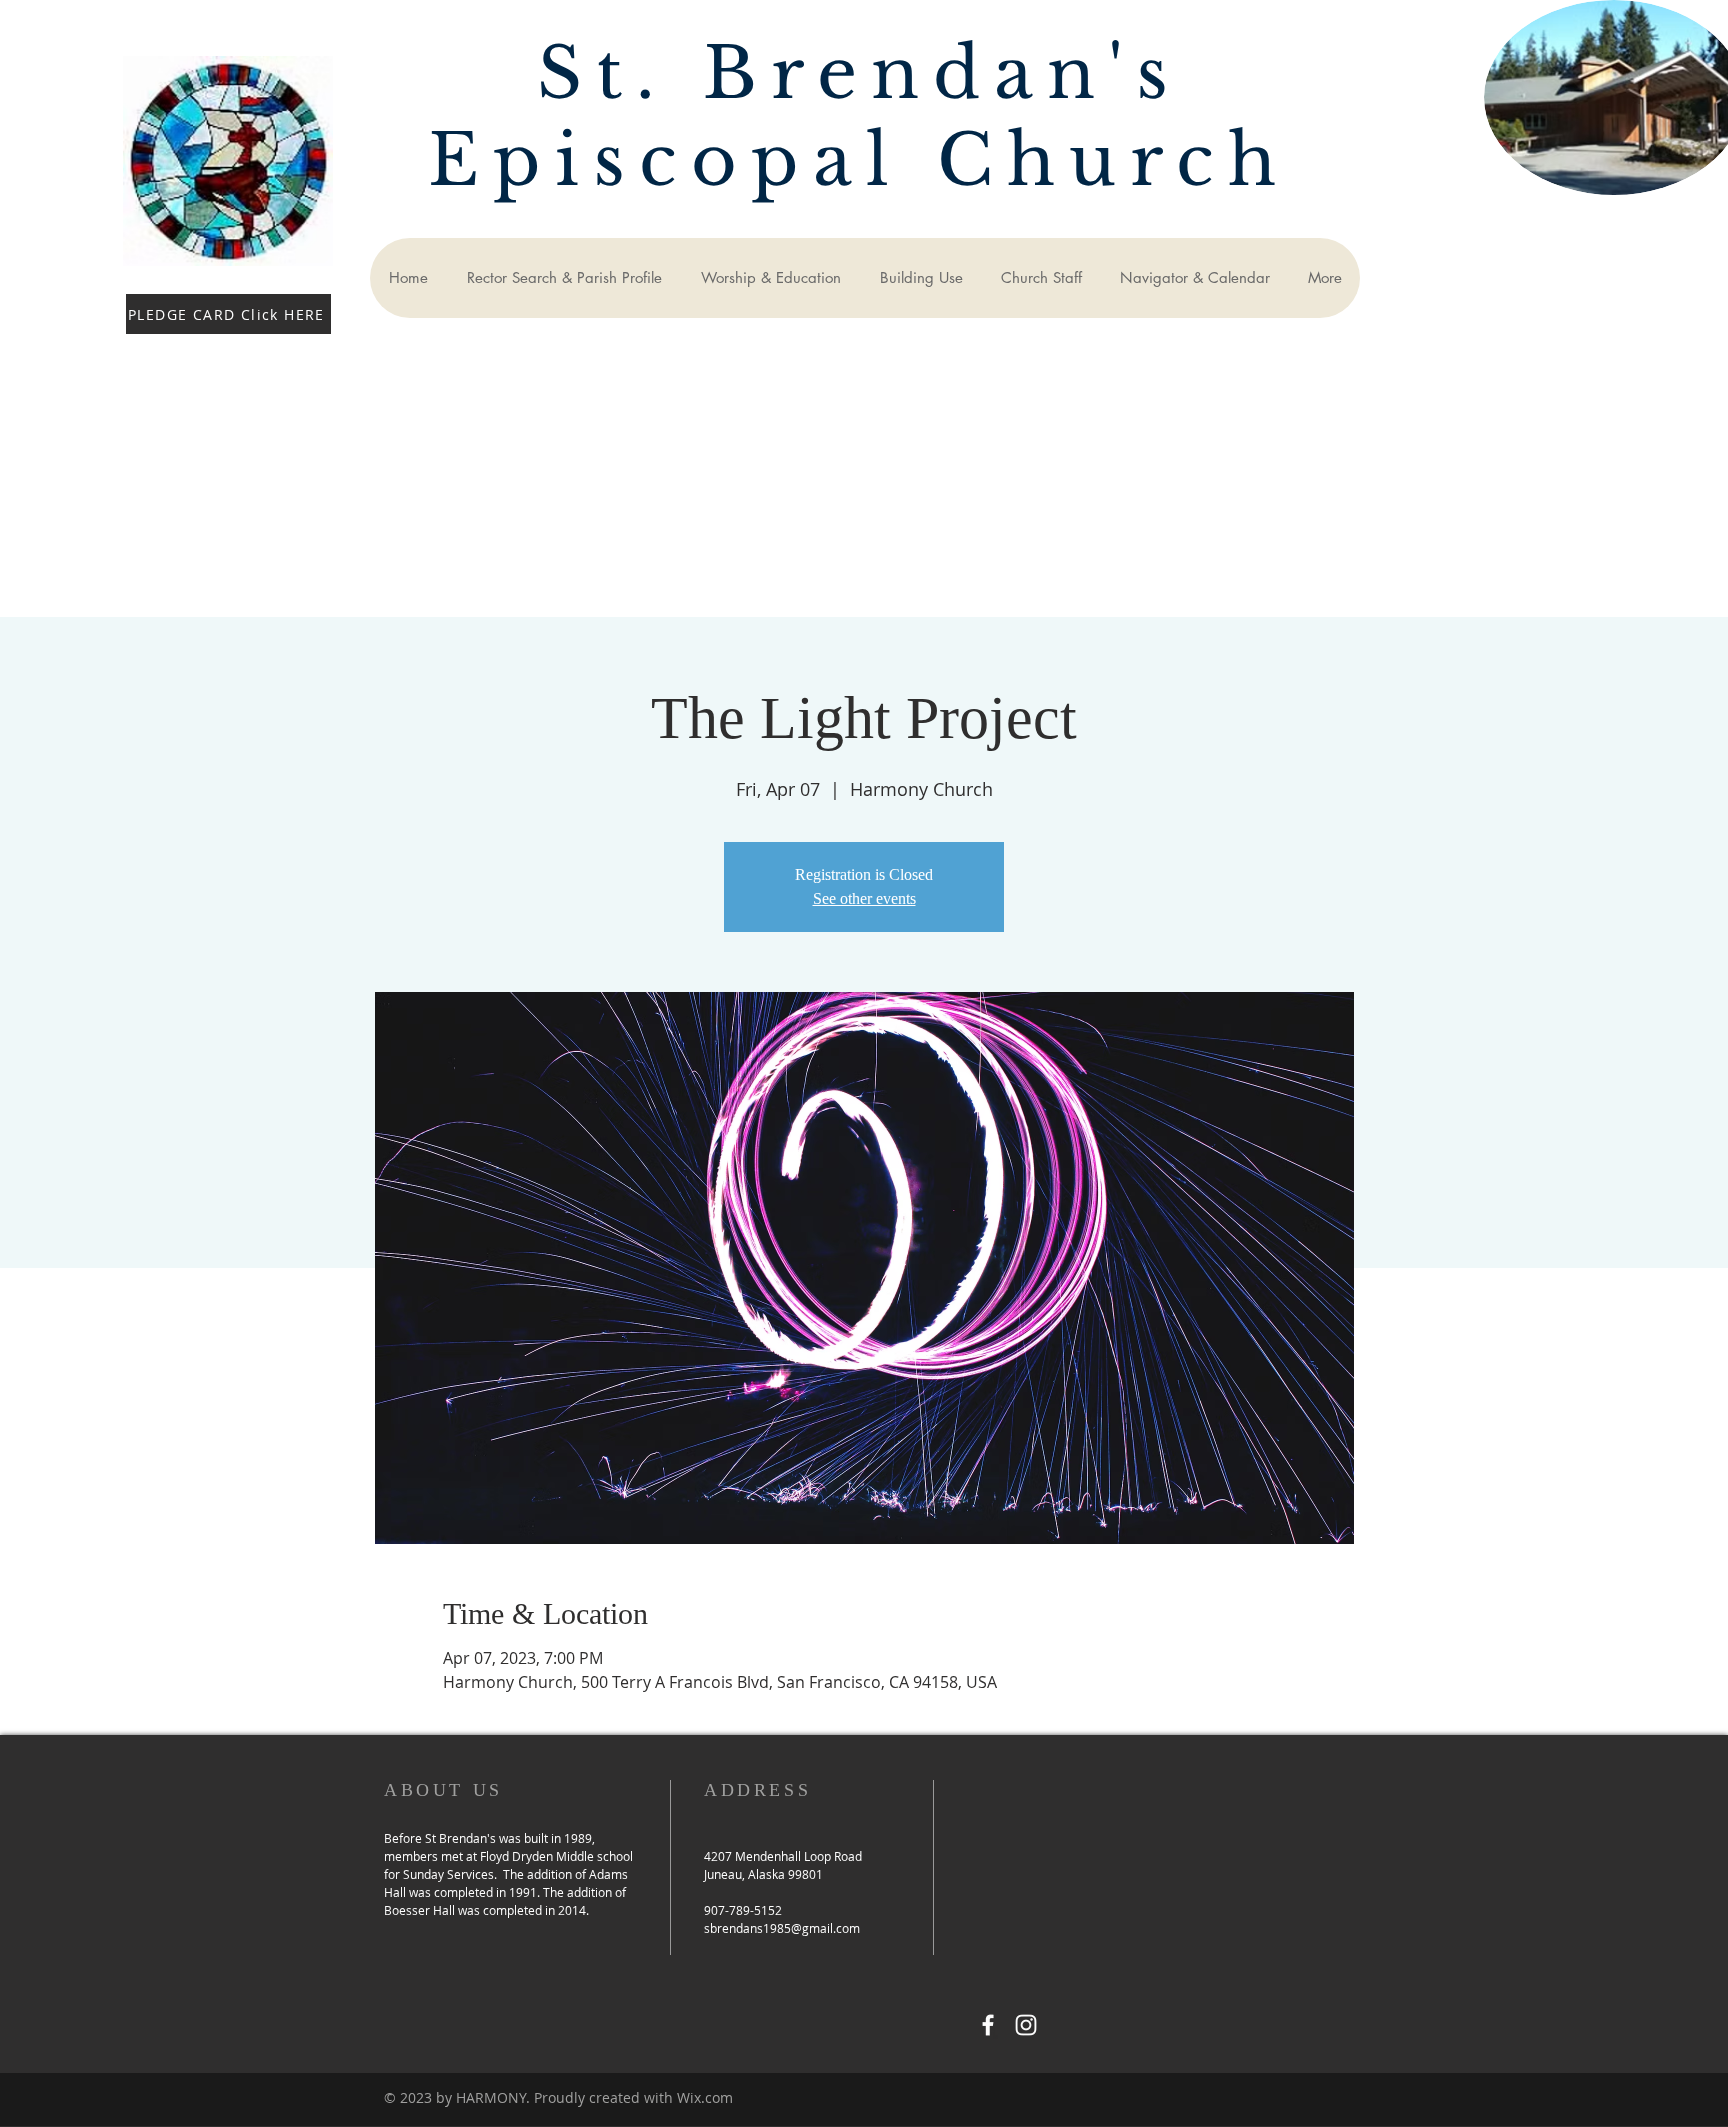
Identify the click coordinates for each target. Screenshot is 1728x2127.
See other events (864, 898)
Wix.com (705, 2097)
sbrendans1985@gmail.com (782, 1928)
